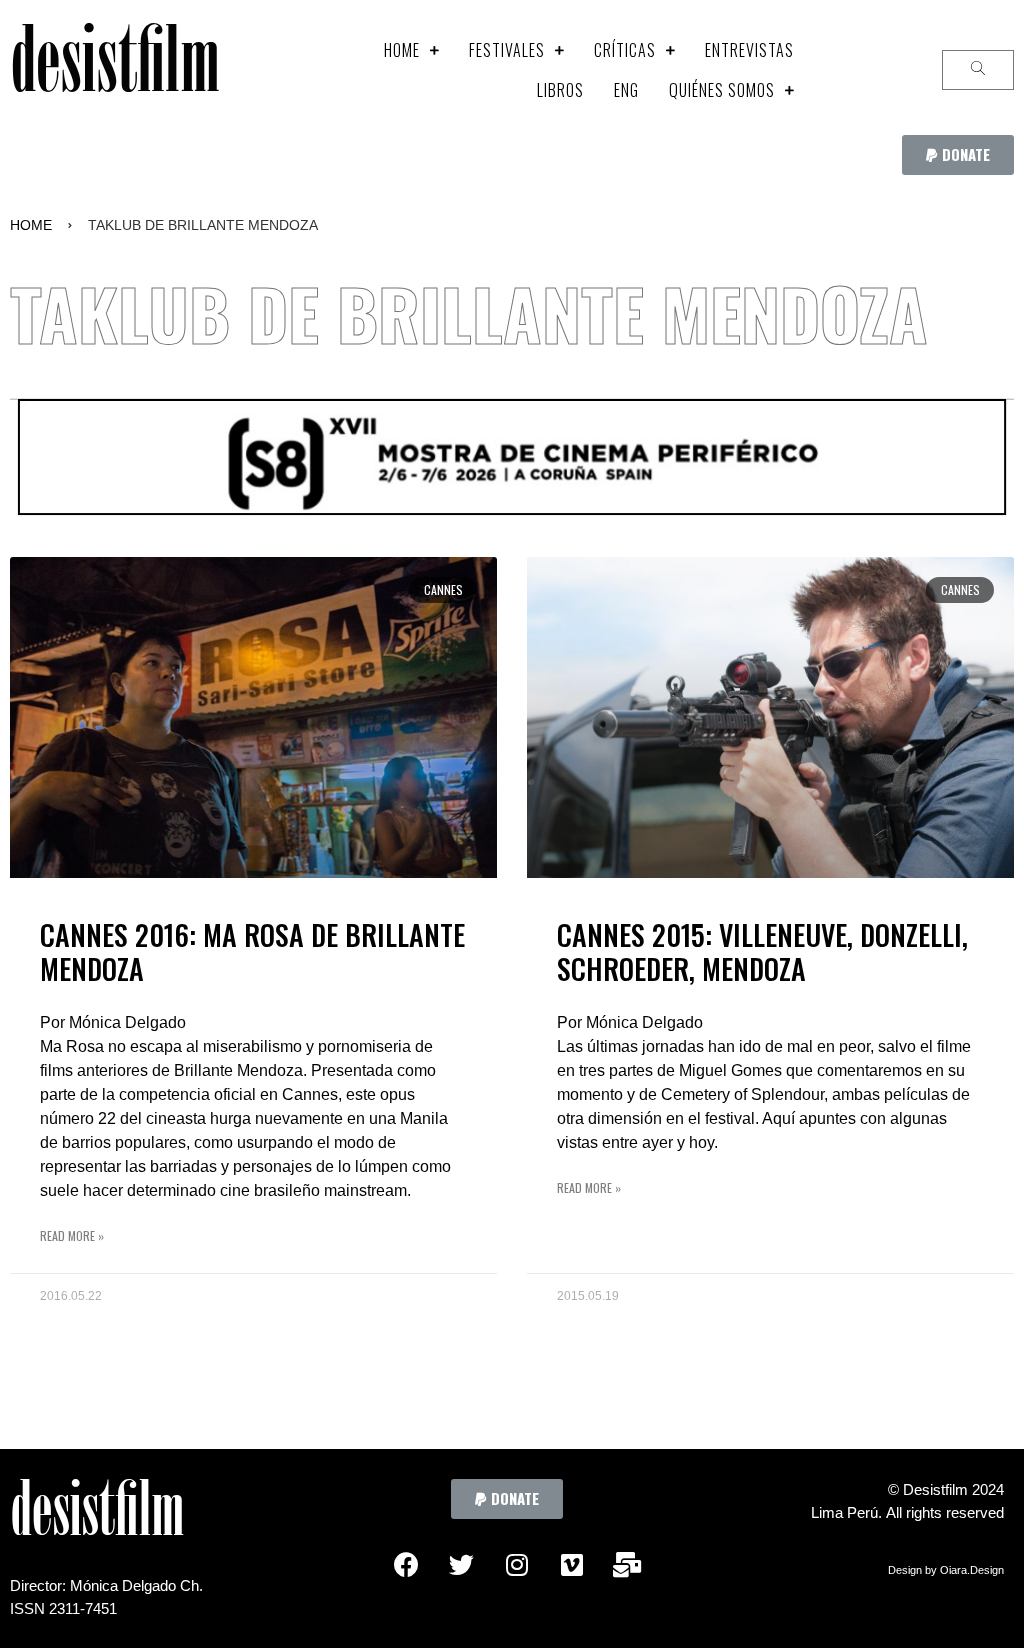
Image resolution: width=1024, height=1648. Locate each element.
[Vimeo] (572, 1564)
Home (31, 225)
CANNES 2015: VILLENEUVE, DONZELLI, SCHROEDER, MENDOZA (762, 951)
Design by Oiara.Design (946, 1570)
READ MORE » (72, 1235)
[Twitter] (462, 1564)
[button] (958, 155)
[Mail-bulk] (627, 1564)
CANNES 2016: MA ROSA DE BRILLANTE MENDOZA (252, 951)
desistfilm (114, 69)
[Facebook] (407, 1564)
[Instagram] (517, 1564)
